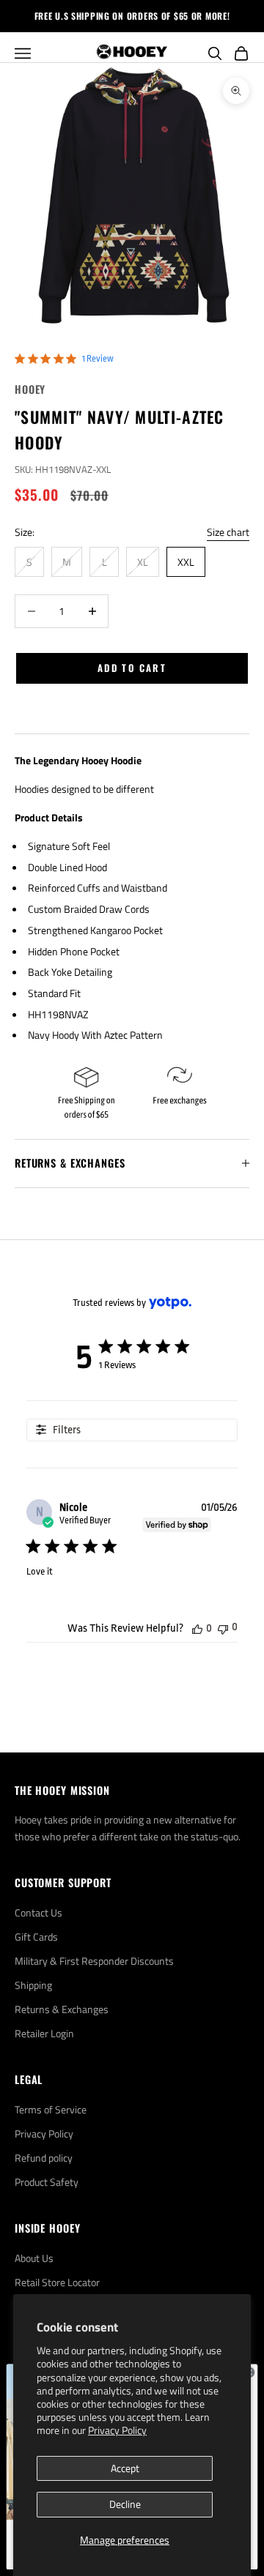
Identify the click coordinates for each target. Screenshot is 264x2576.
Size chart (228, 532)
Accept (125, 2468)
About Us (34, 2258)
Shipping (33, 1985)
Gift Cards (36, 1937)
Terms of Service (51, 2109)
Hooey (30, 389)
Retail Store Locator (57, 2282)
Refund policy (44, 2158)
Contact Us (38, 1912)
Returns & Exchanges (62, 2009)
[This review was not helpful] (223, 1628)
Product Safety (47, 2182)
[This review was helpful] (197, 1628)
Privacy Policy (117, 2430)
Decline (125, 2504)
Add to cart (132, 668)
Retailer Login (44, 2033)
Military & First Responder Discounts (94, 1961)
